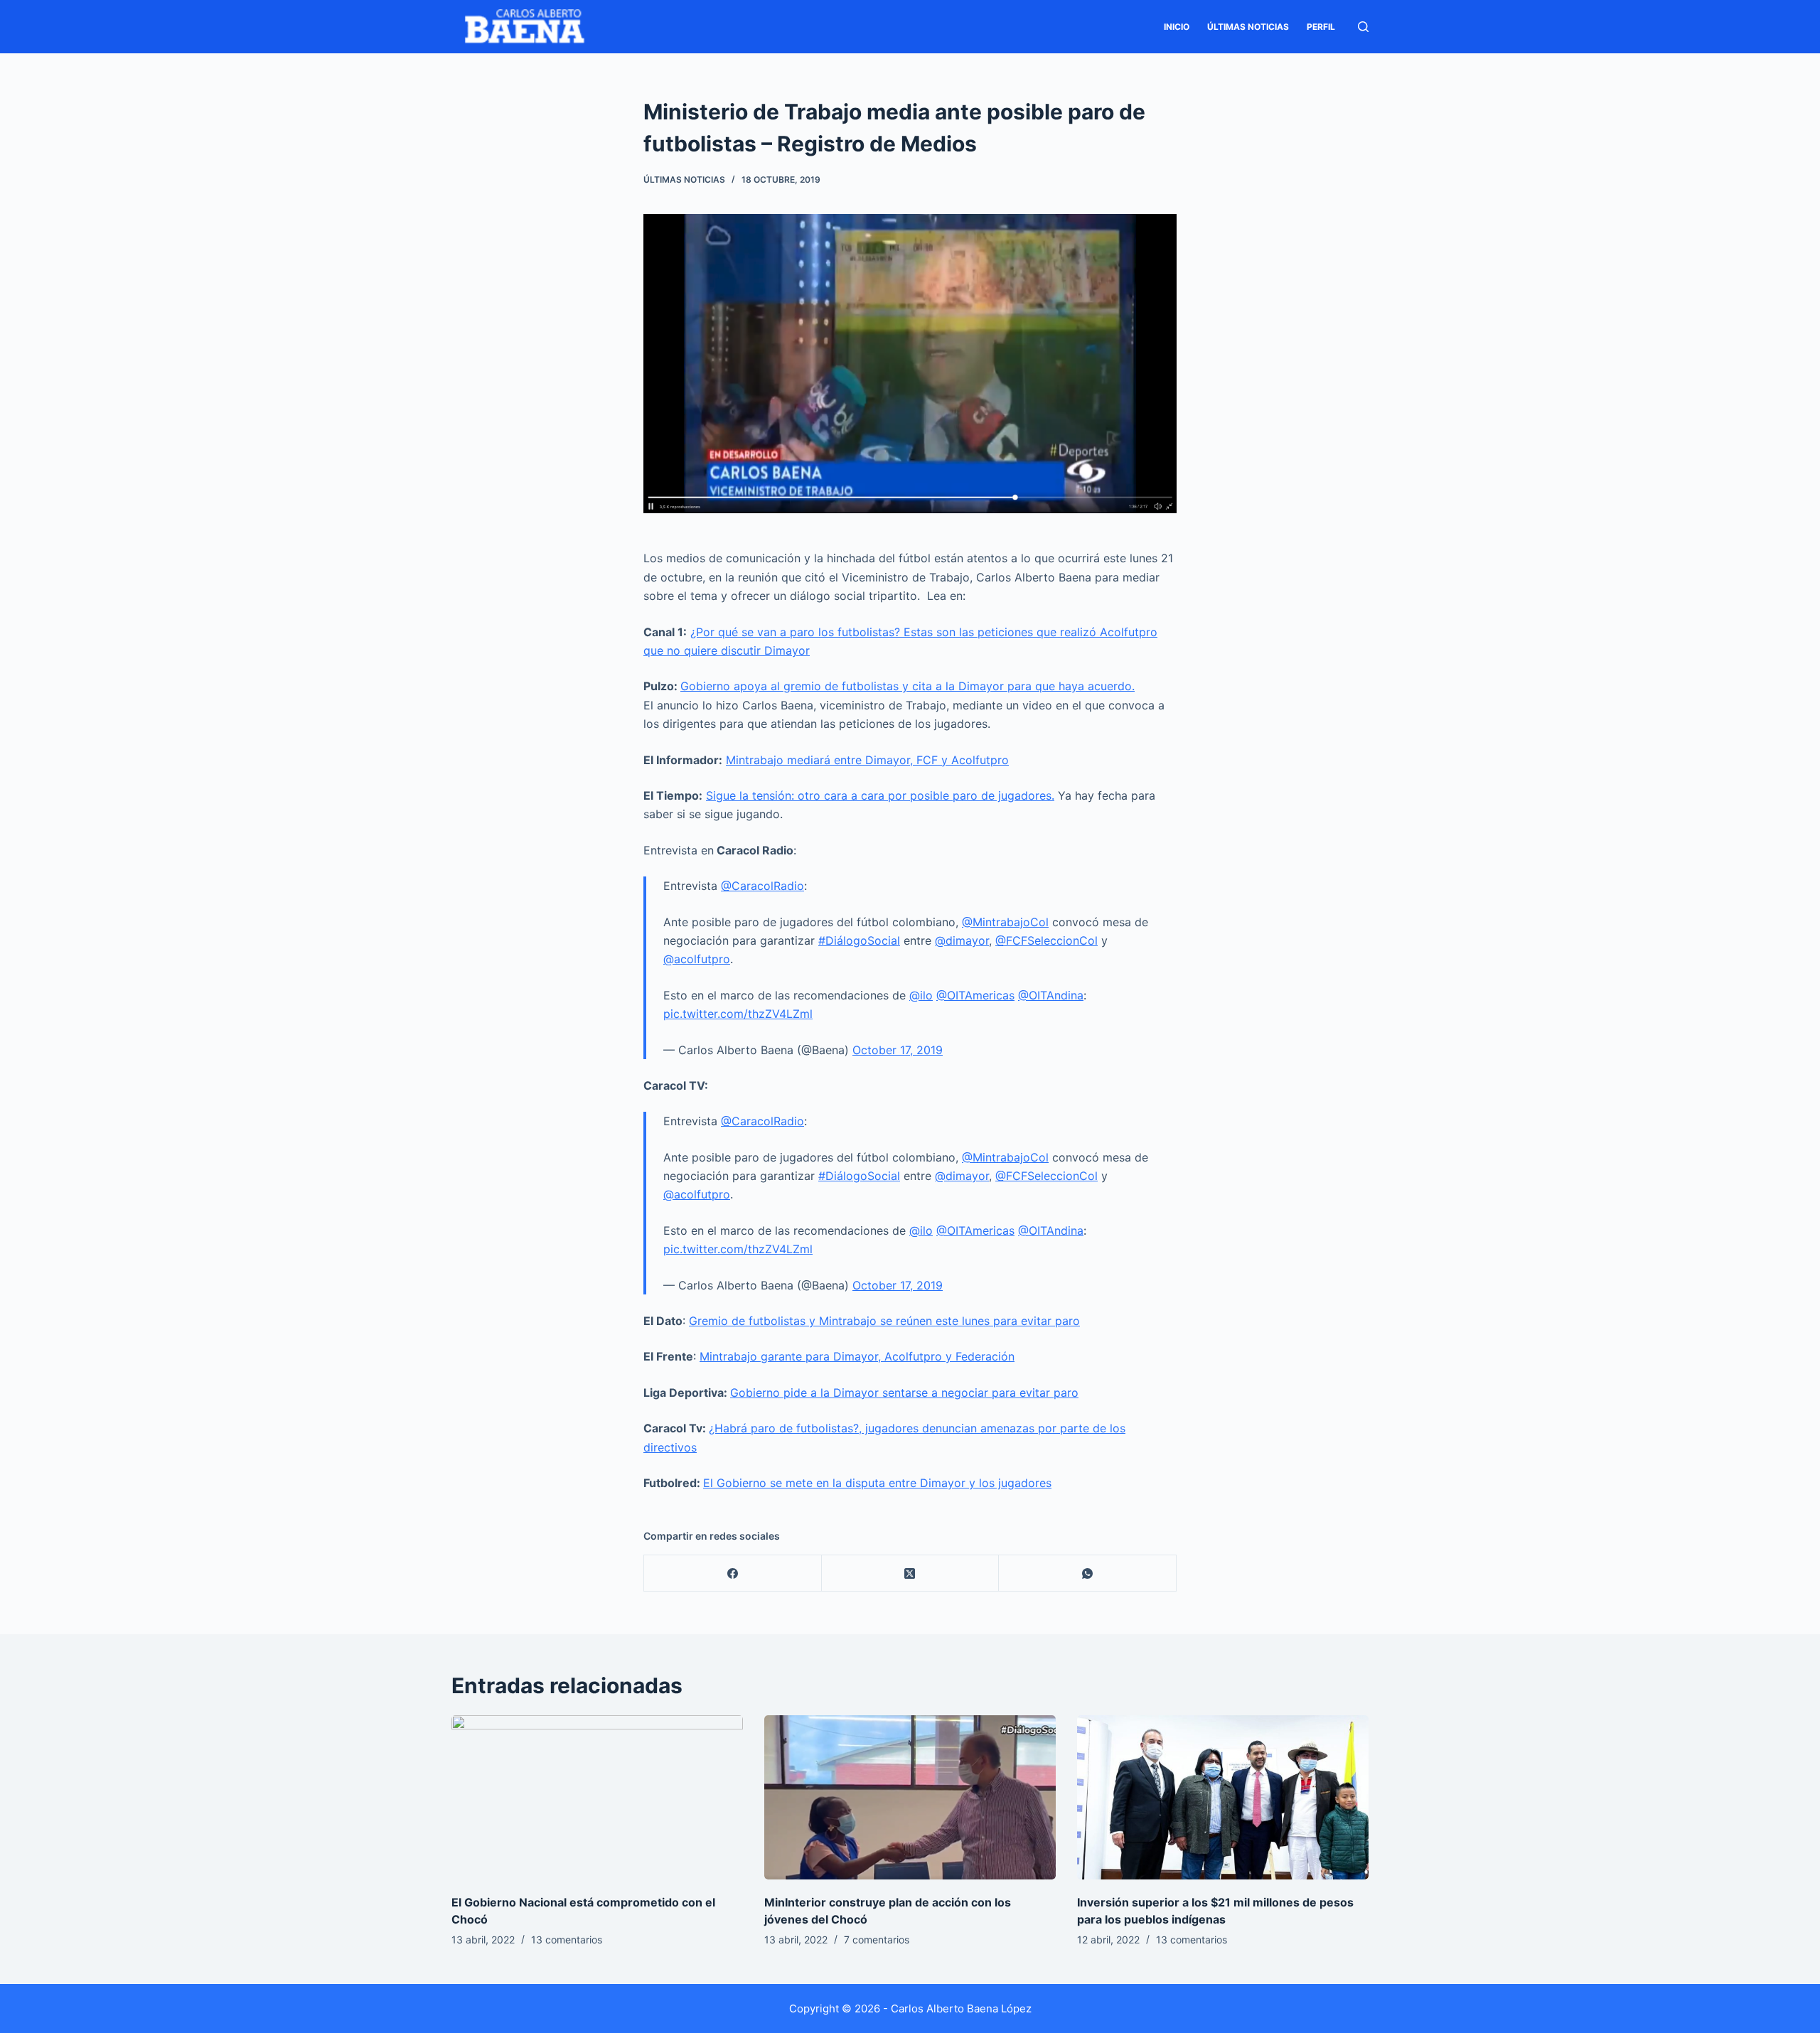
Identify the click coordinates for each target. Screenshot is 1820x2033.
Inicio (1177, 27)
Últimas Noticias (1248, 27)
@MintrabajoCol (1005, 922)
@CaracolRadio (762, 886)
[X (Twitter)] (911, 1573)
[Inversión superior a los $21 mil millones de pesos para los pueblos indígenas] (1223, 1797)
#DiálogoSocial (859, 940)
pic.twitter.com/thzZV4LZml (738, 1014)
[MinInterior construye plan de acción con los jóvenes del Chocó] (910, 1797)
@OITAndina (1051, 995)
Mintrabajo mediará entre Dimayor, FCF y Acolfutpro (867, 760)
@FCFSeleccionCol (1046, 940)
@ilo (921, 995)
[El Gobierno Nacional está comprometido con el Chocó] (597, 1797)
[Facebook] (733, 1573)
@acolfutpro (697, 959)
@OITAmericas (975, 995)
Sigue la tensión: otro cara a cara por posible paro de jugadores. (880, 795)
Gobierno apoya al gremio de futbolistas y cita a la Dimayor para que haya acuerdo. (908, 686)
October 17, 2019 (898, 1050)
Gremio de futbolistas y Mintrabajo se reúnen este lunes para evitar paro (884, 1321)
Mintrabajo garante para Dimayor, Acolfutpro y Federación (857, 1356)
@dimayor (962, 940)
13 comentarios (567, 1940)
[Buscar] (1363, 27)
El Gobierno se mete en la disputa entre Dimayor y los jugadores (877, 1483)
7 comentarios (877, 1940)
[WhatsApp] (1088, 1573)
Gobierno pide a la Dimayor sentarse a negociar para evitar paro (904, 1393)
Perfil (1321, 27)
